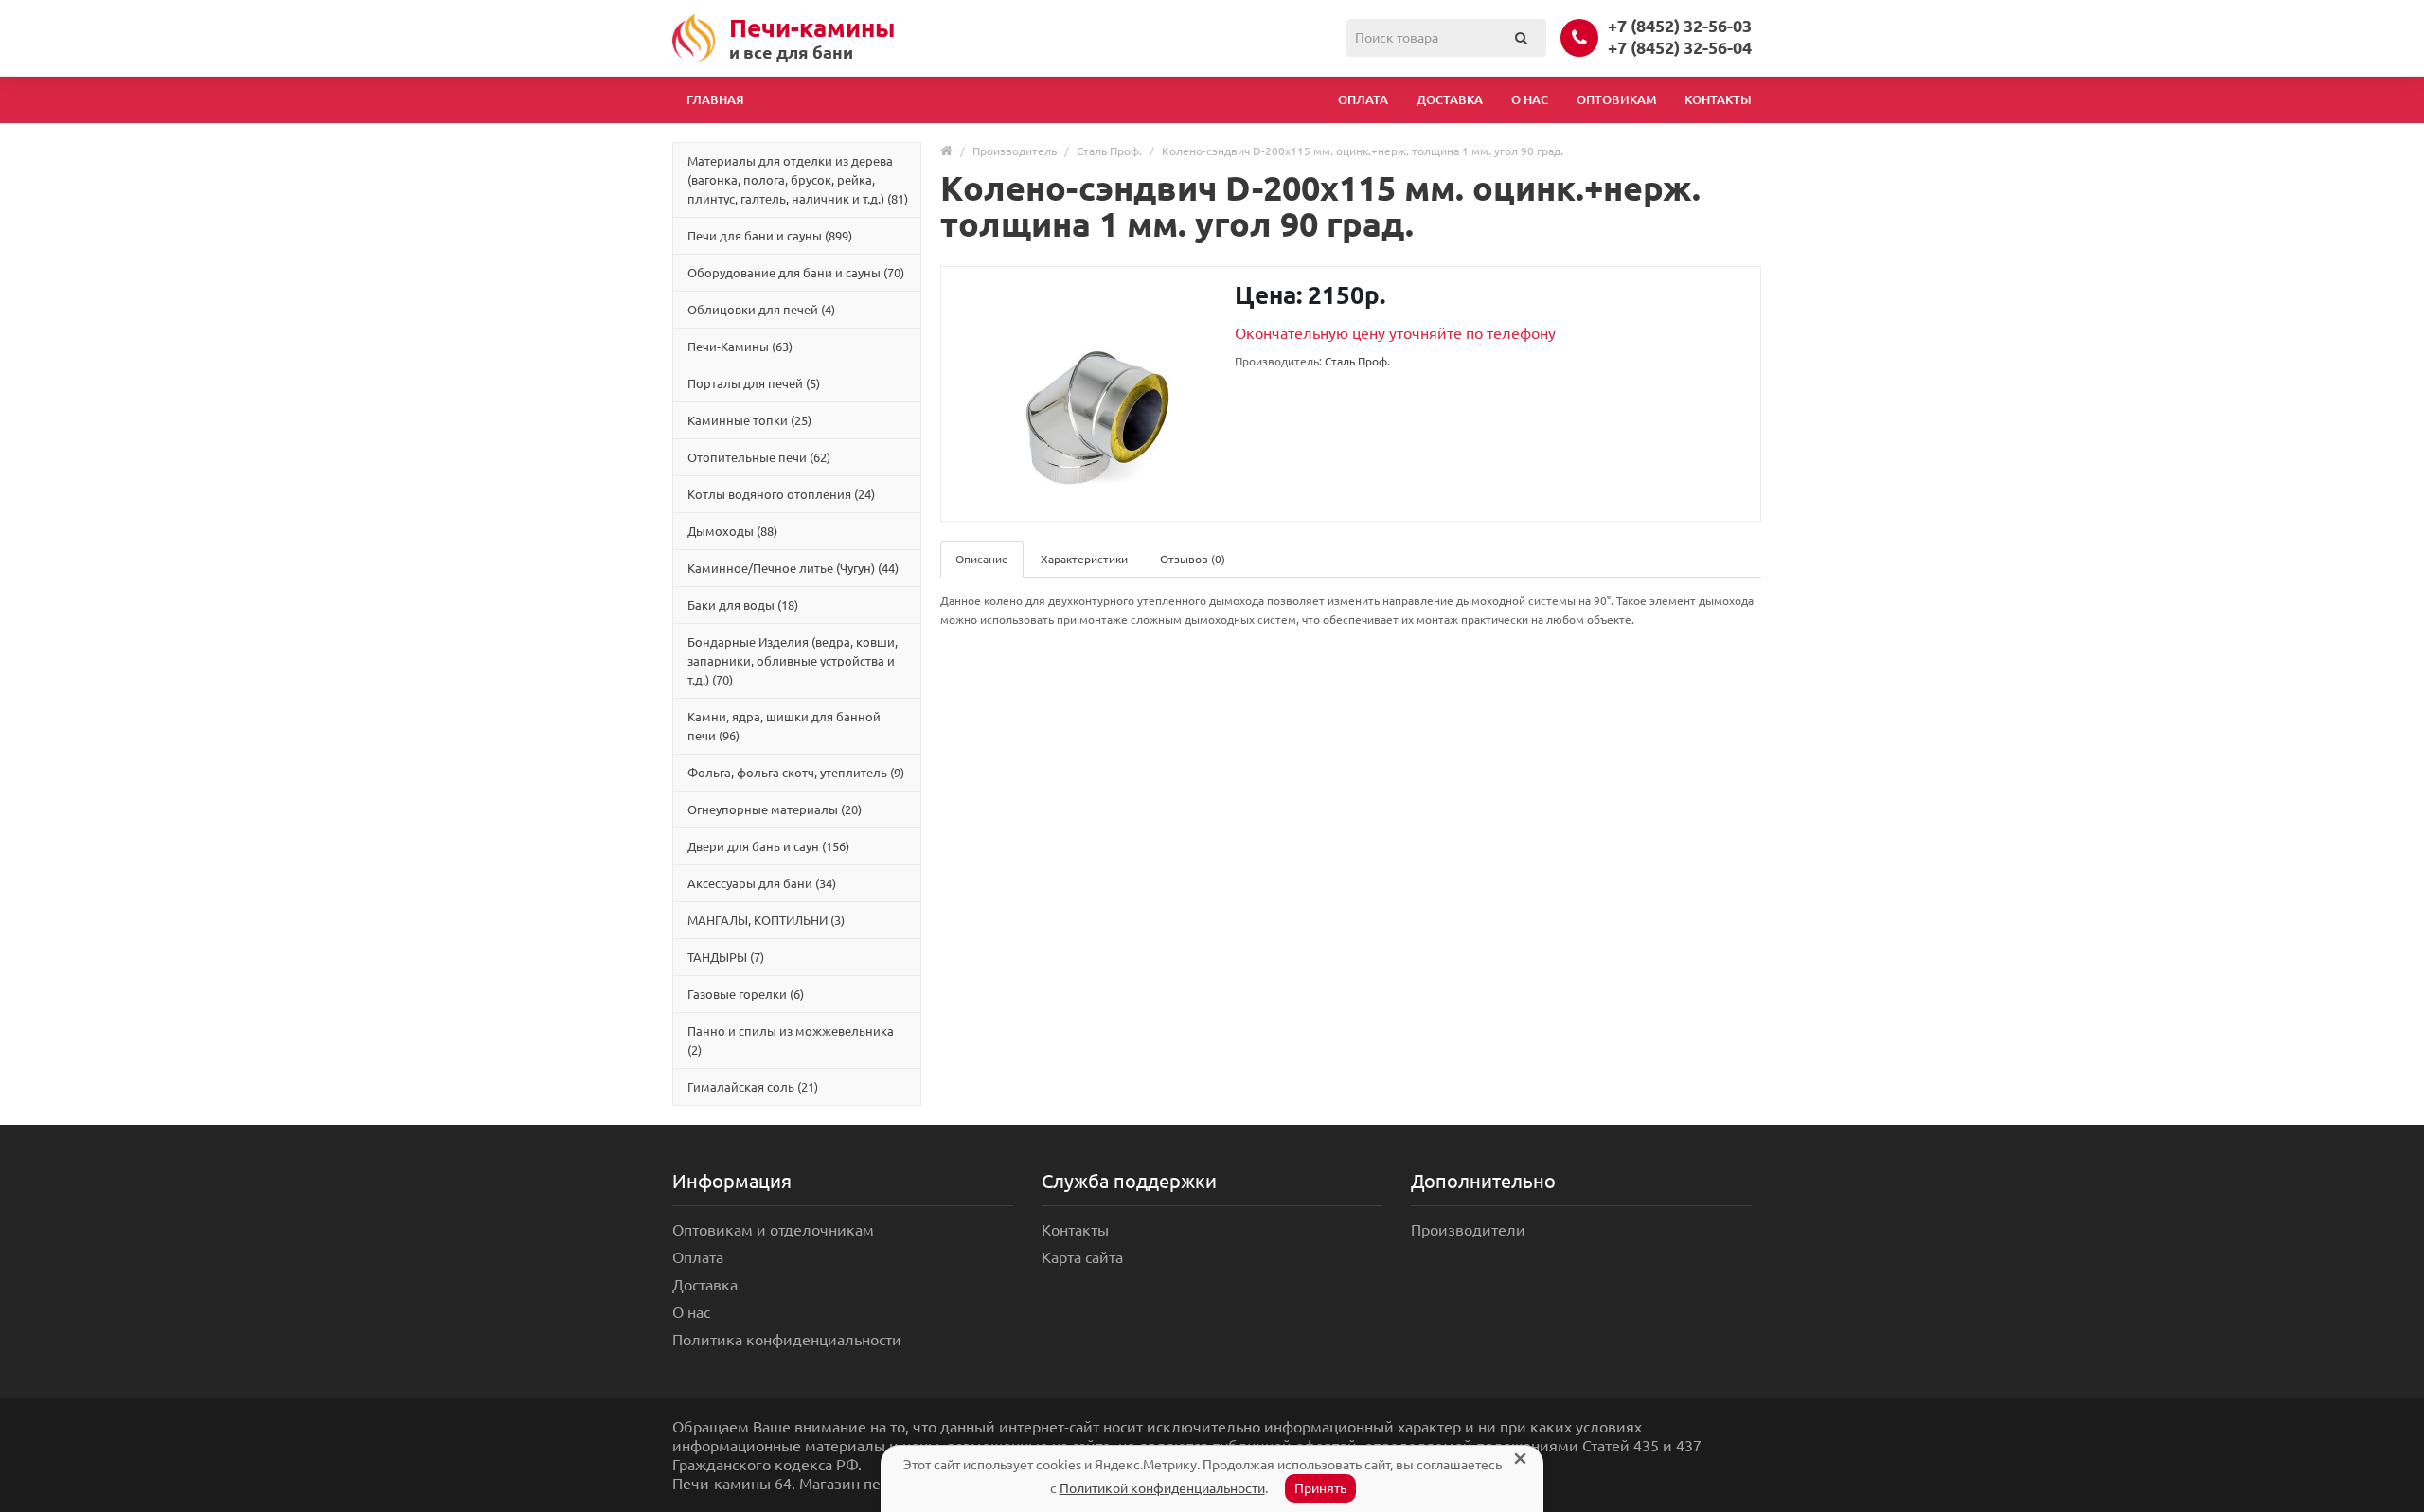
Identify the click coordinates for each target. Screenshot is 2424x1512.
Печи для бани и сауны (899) (770, 236)
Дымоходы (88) (732, 531)
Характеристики (1084, 559)
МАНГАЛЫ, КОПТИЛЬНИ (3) (766, 920)
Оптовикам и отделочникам (773, 1230)
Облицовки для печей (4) (761, 310)
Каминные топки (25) (749, 420)
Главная (715, 99)
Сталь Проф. (1109, 151)
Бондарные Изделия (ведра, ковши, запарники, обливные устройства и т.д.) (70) (793, 661)
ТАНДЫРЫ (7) (726, 957)
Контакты (1718, 99)
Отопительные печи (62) (759, 457)
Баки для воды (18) (743, 605)
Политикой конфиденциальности (1162, 1488)
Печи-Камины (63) (740, 347)
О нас (1530, 99)
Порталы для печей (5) (754, 383)
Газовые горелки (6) (746, 994)
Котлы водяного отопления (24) (781, 494)
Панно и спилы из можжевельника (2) (791, 1041)
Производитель (1015, 151)
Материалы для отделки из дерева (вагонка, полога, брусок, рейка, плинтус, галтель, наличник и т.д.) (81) (798, 180)
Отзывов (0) (1193, 559)
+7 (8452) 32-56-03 (1680, 26)
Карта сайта (1082, 1257)
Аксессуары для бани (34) (762, 883)
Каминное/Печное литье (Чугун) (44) (793, 568)
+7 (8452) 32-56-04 (1680, 47)
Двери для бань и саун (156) (768, 846)
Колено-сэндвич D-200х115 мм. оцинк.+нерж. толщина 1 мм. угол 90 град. (1363, 151)
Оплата (1363, 99)
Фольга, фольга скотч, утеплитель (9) (796, 773)
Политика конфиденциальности (787, 1340)
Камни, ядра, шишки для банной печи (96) (784, 726)
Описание (982, 559)
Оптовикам (1616, 99)
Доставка (1450, 99)
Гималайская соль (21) (753, 1087)
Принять (1320, 1488)
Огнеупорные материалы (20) (775, 809)
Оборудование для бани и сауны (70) (796, 273)
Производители (1468, 1230)
